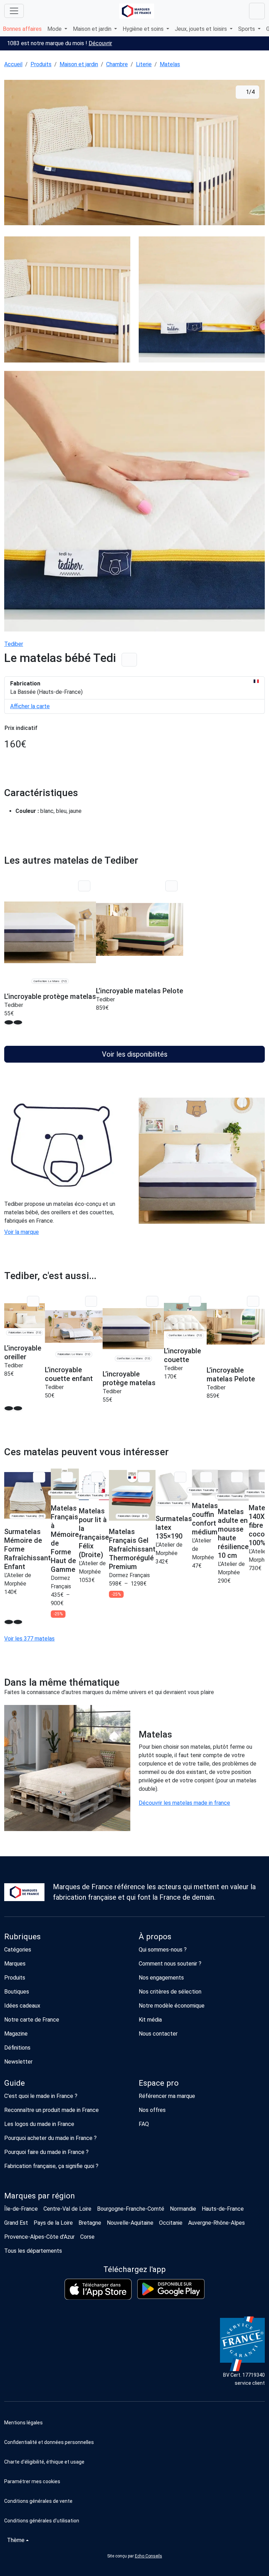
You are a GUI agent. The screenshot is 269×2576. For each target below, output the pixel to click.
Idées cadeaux (22, 2006)
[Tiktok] (104, 2352)
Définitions (17, 2048)
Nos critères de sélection (170, 1992)
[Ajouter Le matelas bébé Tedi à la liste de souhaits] (129, 660)
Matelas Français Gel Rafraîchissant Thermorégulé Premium (132, 1549)
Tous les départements (33, 2251)
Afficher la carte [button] (30, 706)
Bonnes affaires (22, 29)
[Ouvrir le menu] (14, 11)
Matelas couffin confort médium (205, 1519)
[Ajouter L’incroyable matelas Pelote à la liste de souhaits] (171, 886)
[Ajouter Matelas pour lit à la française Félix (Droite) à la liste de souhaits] (97, 1477)
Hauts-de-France (223, 2209)
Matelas (170, 64)
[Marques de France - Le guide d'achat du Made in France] (137, 11)
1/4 (250, 92)
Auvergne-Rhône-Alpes (216, 2223)
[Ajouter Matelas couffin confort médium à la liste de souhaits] (206, 1477)
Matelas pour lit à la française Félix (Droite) (94, 1533)
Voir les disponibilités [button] (135, 1054)
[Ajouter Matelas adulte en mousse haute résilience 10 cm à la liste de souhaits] (237, 1477)
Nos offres (152, 2110)
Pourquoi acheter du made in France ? (50, 2138)
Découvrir (100, 43)
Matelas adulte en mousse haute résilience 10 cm (233, 1534)
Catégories (18, 1950)
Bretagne (90, 2223)
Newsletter (18, 2062)
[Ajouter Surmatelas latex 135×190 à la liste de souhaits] (180, 1477)
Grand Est (16, 2223)
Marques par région (40, 2196)
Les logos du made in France (39, 2124)
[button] (134, 2481)
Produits (41, 64)
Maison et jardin (79, 64)
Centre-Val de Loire (67, 2209)
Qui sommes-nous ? (163, 1950)
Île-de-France (21, 2209)
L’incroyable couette (182, 1355)
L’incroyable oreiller (23, 1352)
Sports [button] (247, 29)
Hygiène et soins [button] (144, 29)
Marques (15, 1964)
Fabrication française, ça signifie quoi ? (51, 2166)
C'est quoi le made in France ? (41, 2096)
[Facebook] (22, 2352)
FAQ (144, 2124)
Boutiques (17, 1992)
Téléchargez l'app (134, 2269)
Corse (87, 2237)
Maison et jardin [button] (93, 29)
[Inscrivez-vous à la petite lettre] (7, 2352)
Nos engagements (161, 1978)
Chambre (117, 64)
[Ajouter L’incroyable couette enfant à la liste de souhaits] (91, 1301)
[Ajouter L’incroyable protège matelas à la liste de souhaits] (84, 886)
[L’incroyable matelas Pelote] (140, 929)
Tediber (14, 644)
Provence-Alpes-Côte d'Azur (39, 2237)
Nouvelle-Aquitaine (130, 2223)
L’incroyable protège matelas (50, 996)
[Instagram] (37, 2352)
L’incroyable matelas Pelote (140, 991)
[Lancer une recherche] (257, 11)
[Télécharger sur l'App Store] (98, 2289)
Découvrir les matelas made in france (184, 1803)
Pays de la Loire (53, 2223)
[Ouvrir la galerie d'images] (134, 154)
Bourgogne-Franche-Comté (131, 2209)
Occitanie (171, 2223)
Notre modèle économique (172, 2006)
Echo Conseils (149, 2556)
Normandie (183, 2209)
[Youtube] (75, 2352)
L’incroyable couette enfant (69, 1374)
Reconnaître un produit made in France (51, 2110)
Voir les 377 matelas (29, 1639)
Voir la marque (22, 1232)
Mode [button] (55, 29)
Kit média (150, 2020)
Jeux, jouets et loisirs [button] (202, 29)
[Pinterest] (89, 2352)
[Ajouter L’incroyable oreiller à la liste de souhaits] (33, 1301)
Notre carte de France (32, 2020)
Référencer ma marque (167, 2096)
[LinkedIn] (51, 2352)
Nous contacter (158, 2034)
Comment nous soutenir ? (170, 1964)
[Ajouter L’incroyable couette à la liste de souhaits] (195, 1301)
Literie (144, 64)
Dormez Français (129, 1575)
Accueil (13, 64)
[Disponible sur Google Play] (171, 2289)
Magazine (16, 2034)
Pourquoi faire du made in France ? (46, 2152)
